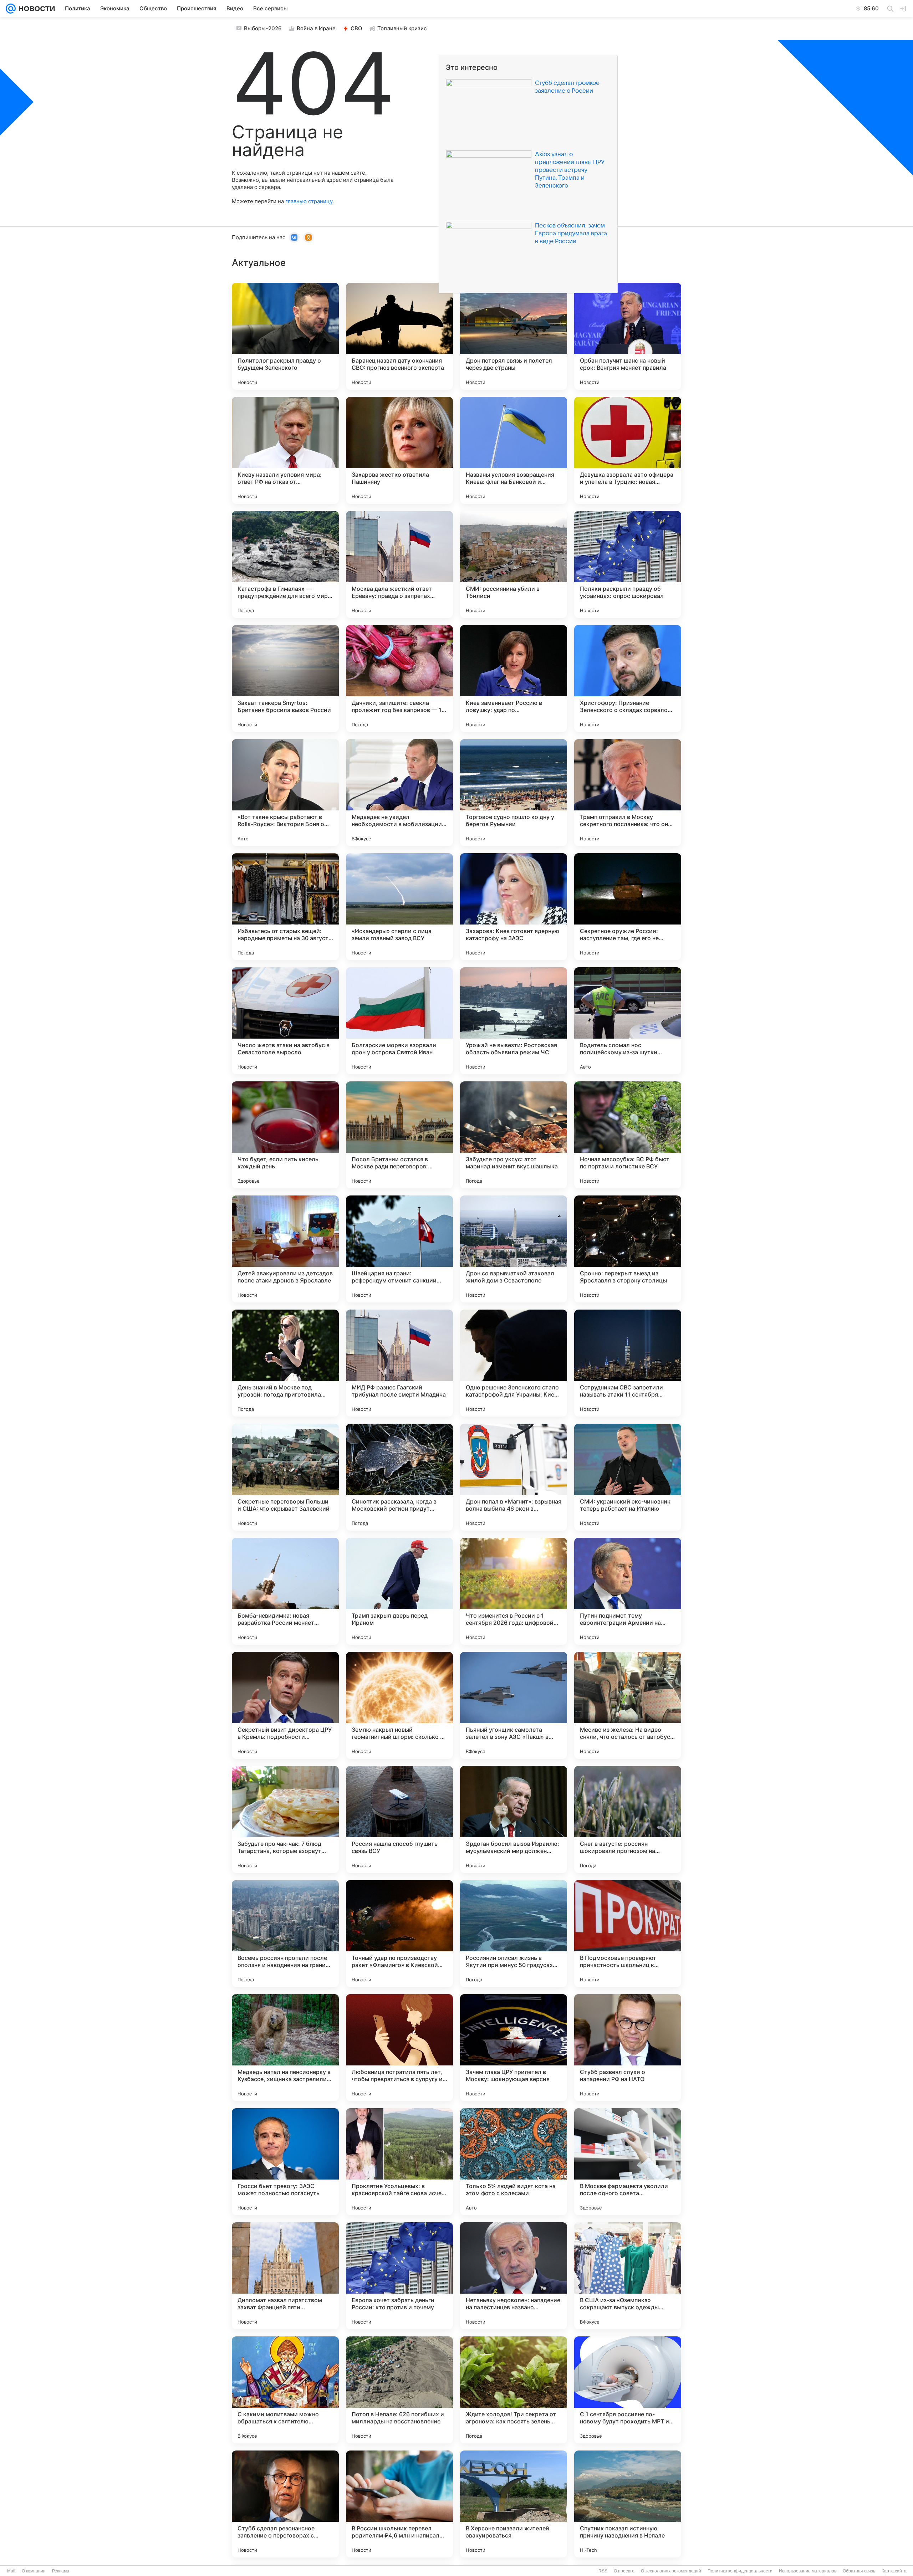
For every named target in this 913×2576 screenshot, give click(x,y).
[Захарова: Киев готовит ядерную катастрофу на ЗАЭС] (514, 907)
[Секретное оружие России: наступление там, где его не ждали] (628, 907)
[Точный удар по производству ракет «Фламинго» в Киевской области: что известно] (399, 1934)
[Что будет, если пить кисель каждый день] (285, 1135)
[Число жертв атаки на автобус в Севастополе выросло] (285, 1021)
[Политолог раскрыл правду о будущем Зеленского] (285, 336)
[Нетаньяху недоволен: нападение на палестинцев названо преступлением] (514, 2276)
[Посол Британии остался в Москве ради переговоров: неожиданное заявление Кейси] (399, 1135)
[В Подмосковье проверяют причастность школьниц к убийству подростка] (628, 1934)
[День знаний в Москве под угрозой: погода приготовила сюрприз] (285, 1363)
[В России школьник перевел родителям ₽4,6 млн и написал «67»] (399, 2504)
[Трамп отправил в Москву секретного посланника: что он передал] (628, 793)
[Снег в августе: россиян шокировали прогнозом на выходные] (628, 1819)
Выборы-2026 (263, 28)
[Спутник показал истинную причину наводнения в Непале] (628, 2504)
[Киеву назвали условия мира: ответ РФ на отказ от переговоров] (285, 450)
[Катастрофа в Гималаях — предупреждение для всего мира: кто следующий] (285, 564)
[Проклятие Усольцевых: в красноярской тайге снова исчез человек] (399, 2162)
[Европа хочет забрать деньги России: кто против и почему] (399, 2276)
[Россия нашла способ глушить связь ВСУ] (399, 1819)
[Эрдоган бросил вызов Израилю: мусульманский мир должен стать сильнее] (514, 1819)
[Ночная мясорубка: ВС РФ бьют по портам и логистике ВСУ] (628, 1135)
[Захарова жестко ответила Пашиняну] (399, 450)
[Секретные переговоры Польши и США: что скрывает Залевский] (285, 1477)
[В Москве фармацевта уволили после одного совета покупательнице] (628, 2162)
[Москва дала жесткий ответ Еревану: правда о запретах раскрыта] (399, 564)
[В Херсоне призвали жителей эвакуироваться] (514, 2504)
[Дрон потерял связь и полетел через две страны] (514, 336)
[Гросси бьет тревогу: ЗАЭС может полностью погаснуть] (285, 2162)
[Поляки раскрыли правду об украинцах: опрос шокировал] (628, 564)
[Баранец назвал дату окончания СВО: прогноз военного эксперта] (399, 336)
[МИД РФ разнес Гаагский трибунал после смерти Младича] (399, 1363)
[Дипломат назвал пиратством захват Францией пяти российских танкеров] (285, 2276)
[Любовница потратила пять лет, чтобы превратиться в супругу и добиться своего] (399, 2048)
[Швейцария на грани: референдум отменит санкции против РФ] (399, 1249)
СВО (356, 28)
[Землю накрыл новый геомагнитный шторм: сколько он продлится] (399, 1705)
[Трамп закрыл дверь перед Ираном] (399, 1591)
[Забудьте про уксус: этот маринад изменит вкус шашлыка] (514, 1135)
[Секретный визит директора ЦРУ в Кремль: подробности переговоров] (285, 1705)
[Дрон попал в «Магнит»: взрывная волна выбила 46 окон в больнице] (514, 1477)
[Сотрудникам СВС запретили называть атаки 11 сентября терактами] (628, 1363)
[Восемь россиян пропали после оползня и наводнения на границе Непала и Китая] (285, 1934)
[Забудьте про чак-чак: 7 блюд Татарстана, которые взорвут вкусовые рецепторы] (285, 1819)
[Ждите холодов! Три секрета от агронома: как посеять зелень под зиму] (514, 2390)
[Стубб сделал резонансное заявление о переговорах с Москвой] (285, 2504)
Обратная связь (859, 2571)
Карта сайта (894, 2571)
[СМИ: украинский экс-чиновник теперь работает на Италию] (628, 1477)
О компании (34, 2571)
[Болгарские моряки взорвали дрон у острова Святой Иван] (399, 1021)
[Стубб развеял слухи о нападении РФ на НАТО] (628, 2048)
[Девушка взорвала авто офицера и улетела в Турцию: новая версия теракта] (628, 450)
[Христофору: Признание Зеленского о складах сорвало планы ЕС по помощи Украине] (628, 678)
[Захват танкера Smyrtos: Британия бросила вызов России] (285, 678)
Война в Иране (316, 28)
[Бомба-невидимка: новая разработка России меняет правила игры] (285, 1591)
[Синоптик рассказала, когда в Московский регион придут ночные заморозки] (399, 1477)
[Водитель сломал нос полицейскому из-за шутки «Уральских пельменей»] (628, 1021)
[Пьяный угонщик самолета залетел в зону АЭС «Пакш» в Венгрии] (514, 1705)
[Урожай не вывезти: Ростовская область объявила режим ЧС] (514, 1021)
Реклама (61, 2571)
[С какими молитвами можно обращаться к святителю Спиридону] (285, 2390)
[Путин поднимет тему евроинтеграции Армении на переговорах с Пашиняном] (628, 1591)
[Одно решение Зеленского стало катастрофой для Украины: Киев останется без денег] (514, 1363)
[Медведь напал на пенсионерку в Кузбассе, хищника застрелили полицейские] (285, 2048)
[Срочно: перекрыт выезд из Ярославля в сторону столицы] (628, 1249)
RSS (603, 2571)
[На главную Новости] (35, 9)
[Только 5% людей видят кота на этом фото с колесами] (514, 2162)
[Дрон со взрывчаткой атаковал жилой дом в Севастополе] (514, 1249)
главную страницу (309, 201)
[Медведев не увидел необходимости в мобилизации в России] (399, 793)
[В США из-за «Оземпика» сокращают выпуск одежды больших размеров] (628, 2276)
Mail (11, 2571)
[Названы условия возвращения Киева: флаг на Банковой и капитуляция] (514, 450)
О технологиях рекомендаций (671, 2571)
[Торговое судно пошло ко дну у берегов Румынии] (514, 793)
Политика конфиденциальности (740, 2571)
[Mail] (11, 9)
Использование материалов (808, 2571)
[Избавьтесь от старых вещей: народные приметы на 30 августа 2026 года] (285, 907)
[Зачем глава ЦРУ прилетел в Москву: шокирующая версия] (514, 2048)
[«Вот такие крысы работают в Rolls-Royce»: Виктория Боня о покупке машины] (285, 793)
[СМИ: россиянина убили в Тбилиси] (514, 564)
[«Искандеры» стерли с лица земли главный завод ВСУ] (399, 907)
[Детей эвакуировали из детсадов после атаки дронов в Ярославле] (285, 1249)
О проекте (624, 2571)
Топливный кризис (402, 28)
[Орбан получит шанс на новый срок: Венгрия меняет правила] (628, 336)
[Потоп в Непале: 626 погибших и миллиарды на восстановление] (399, 2390)
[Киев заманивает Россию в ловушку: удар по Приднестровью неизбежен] (514, 678)
